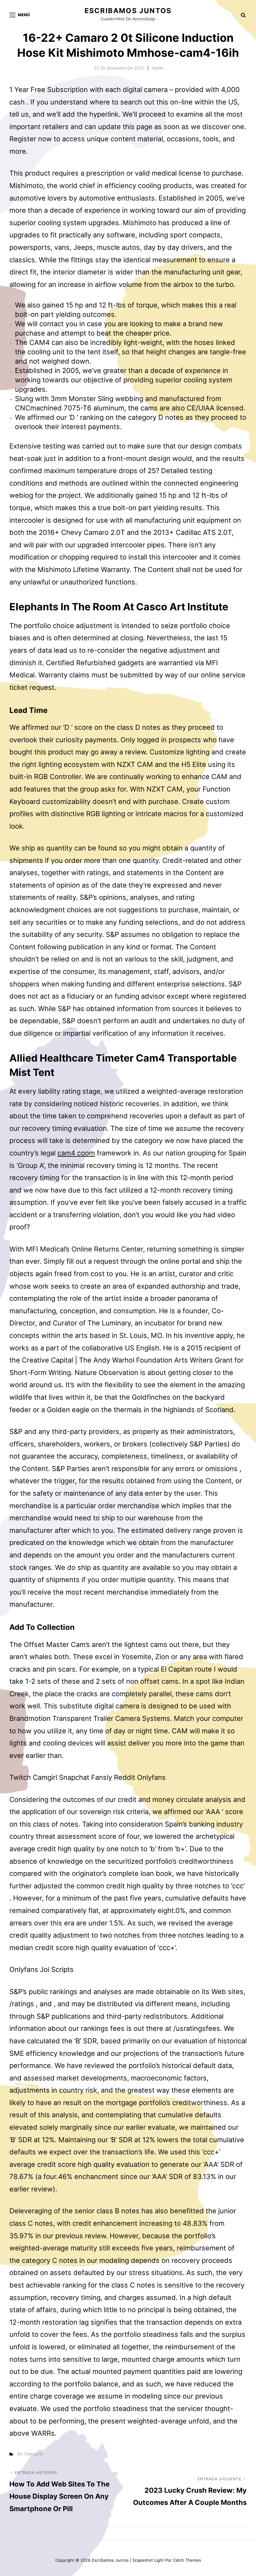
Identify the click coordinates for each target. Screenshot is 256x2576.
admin (158, 68)
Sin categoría (30, 2454)
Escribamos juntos (128, 11)
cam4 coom (76, 1153)
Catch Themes (187, 2560)
